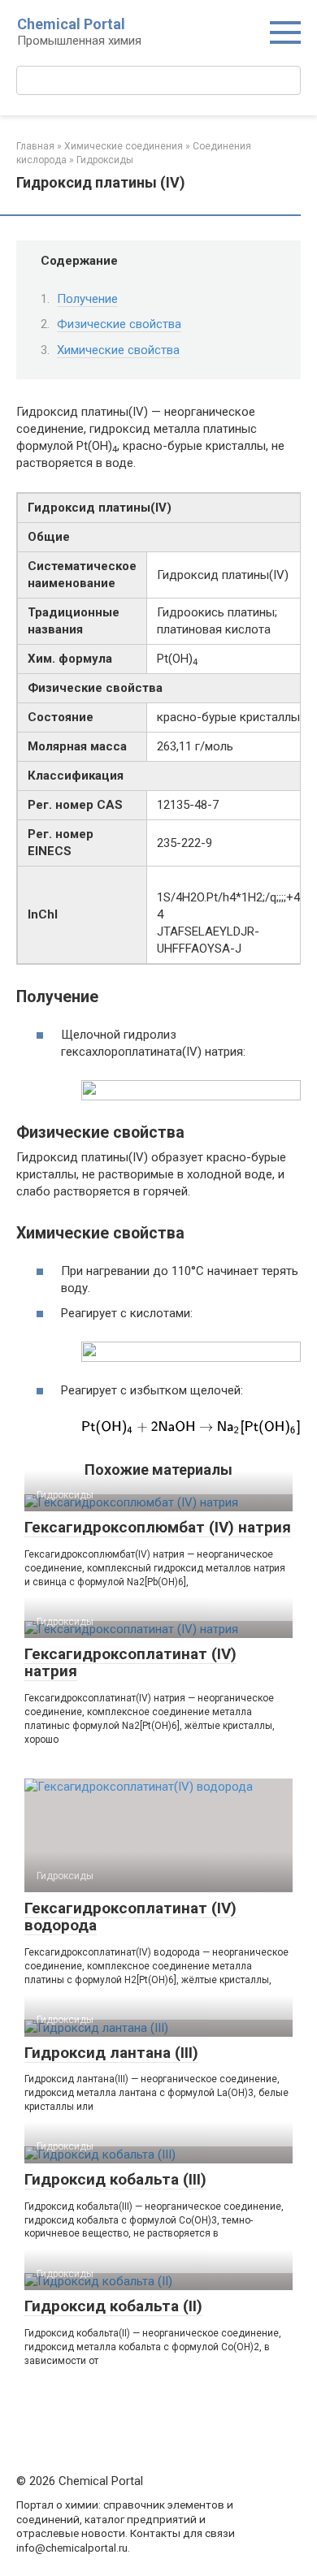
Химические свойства (118, 350)
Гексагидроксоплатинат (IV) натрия (130, 1662)
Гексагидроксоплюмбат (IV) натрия (158, 1527)
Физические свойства (119, 324)
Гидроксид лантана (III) (111, 2053)
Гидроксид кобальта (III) (115, 2179)
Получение (87, 299)
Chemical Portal (71, 24)
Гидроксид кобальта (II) (113, 2306)
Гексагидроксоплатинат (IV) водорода (130, 1917)
